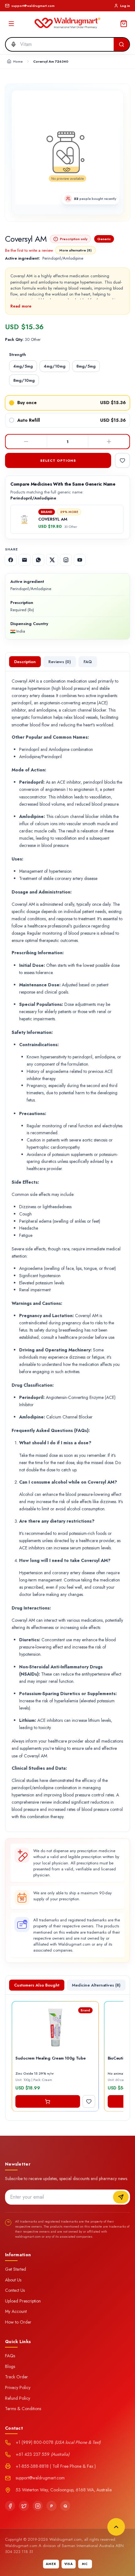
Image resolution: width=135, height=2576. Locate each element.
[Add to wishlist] (122, 460)
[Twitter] (24, 2506)
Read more (21, 306)
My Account (16, 2311)
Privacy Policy (18, 2387)
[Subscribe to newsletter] (121, 2197)
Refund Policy (18, 2398)
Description (25, 662)
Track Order (16, 2377)
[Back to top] (116, 2527)
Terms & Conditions (23, 2409)
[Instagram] (38, 2506)
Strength (18, 355)
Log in (125, 6)
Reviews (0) (60, 662)
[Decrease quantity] (26, 442)
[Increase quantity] (109, 442)
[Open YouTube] (80, 560)
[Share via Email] (24, 560)
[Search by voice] (12, 44)
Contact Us (15, 2290)
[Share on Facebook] (11, 560)
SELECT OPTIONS (58, 460)
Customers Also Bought (37, 1985)
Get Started (16, 2269)
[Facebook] (10, 2506)
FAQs (10, 2356)
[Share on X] (52, 560)
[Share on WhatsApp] (38, 560)
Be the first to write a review (29, 250)
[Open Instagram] (66, 560)
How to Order (18, 2322)
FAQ (88, 662)
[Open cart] (124, 24)
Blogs (10, 2366)
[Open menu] (11, 24)
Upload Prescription (23, 2301)
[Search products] (121, 44)
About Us (13, 2280)
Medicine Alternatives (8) (96, 1985)
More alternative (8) (76, 250)
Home (18, 61)
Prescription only (74, 239)
